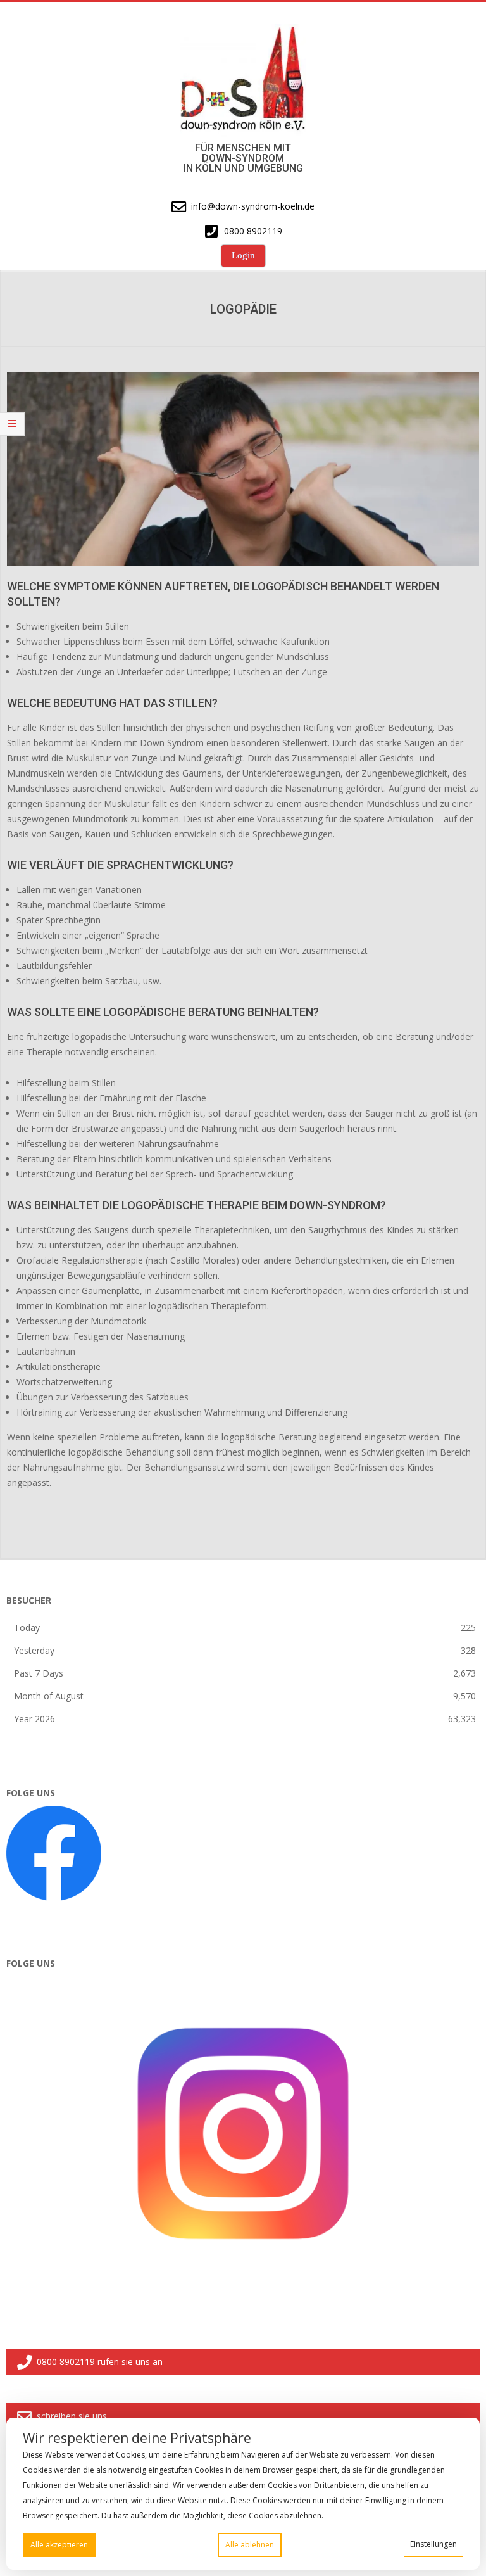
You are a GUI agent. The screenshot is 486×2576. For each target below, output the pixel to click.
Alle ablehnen (250, 2545)
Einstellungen (433, 2544)
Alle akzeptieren (59, 2545)
